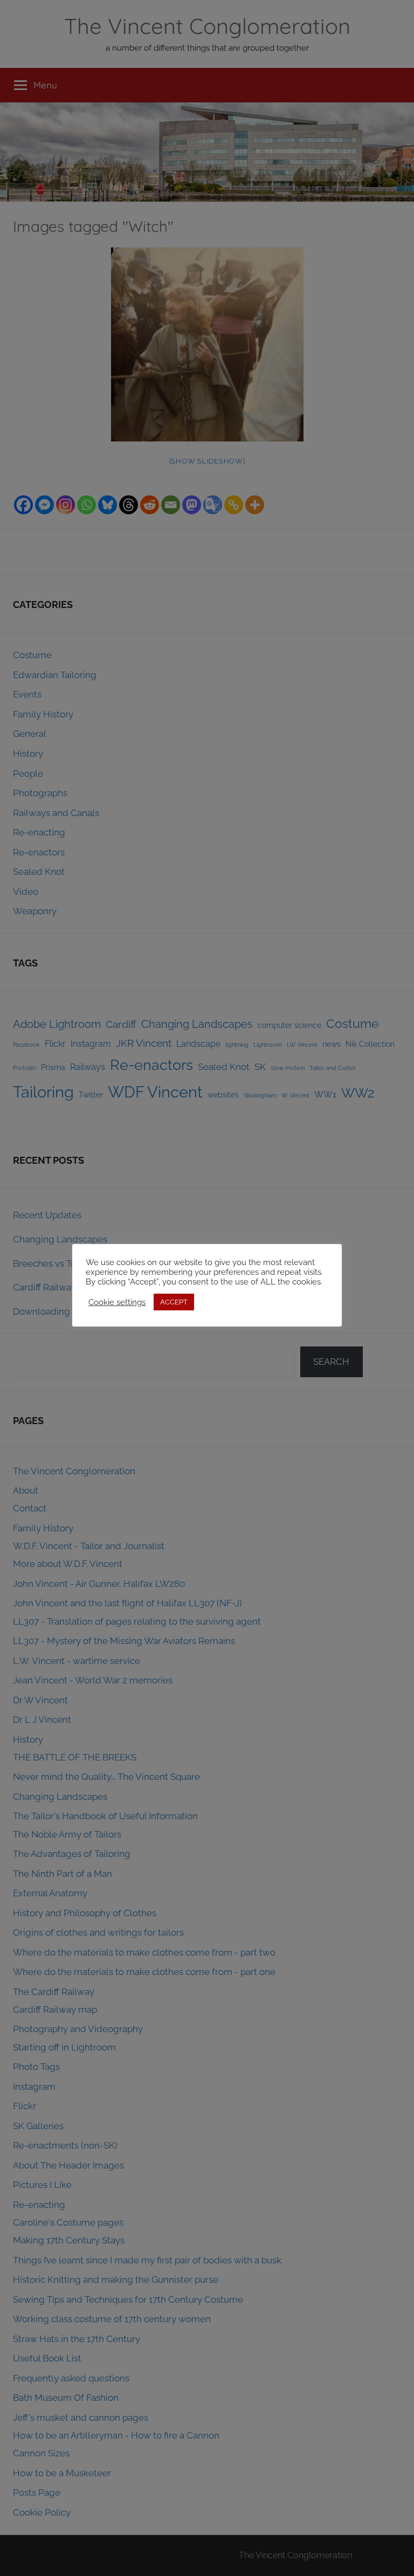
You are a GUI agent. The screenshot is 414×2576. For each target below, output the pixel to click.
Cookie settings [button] (117, 1302)
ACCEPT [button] (174, 1302)
